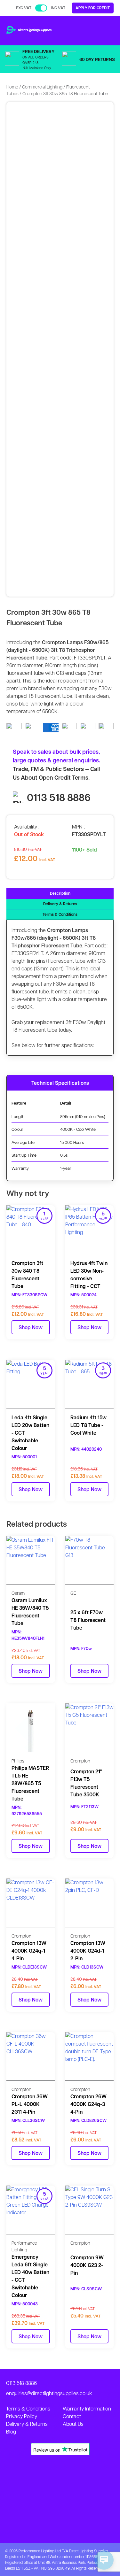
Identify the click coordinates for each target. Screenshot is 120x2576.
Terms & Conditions (60, 914)
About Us (73, 2424)
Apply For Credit (93, 8)
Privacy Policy (22, 2416)
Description (60, 893)
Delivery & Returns (60, 904)
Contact (72, 2416)
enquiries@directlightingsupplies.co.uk (49, 2393)
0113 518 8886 (59, 797)
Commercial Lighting (42, 87)
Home (12, 87)
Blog (11, 2431)
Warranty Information (87, 2408)
